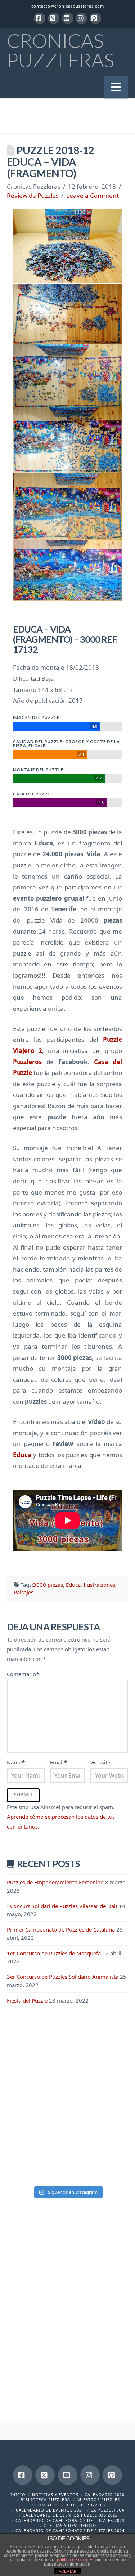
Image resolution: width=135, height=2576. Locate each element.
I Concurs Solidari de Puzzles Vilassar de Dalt (62, 1906)
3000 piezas (48, 1585)
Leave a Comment (93, 195)
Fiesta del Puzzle (27, 2000)
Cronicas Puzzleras (60, 50)
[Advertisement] (67, 2092)
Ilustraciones (99, 1585)
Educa (73, 1585)
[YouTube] (68, 18)
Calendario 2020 (105, 2494)
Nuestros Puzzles (98, 2499)
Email (58, 1762)
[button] (116, 87)
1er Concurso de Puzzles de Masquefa (54, 1953)
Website (100, 1762)
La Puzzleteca (108, 2510)
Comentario (23, 1674)
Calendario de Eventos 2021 (50, 2510)
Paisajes (24, 1592)
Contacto (47, 2505)
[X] (54, 18)
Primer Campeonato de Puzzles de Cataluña (61, 1929)
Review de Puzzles (33, 195)
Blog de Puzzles (85, 2505)
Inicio (18, 2494)
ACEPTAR (68, 2571)
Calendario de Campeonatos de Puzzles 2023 (70, 2520)
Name (16, 1762)
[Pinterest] (95, 18)
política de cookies (75, 2560)
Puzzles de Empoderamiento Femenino (55, 1882)
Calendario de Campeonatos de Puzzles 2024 (70, 2530)
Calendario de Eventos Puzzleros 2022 (70, 2515)
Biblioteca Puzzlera (45, 2499)
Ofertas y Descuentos (70, 2525)
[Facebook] (40, 18)
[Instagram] (81, 18)
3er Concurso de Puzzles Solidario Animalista (63, 1977)
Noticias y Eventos (55, 2494)
